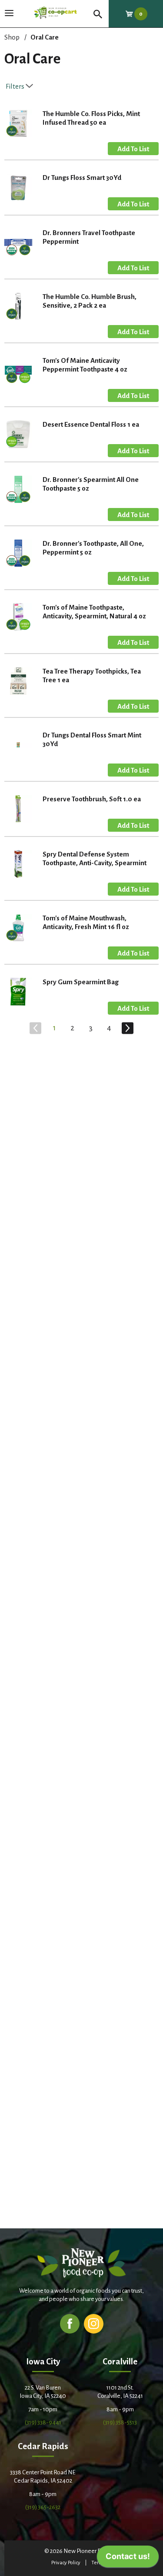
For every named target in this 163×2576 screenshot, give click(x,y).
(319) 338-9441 (43, 2422)
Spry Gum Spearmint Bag (81, 982)
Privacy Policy (66, 2563)
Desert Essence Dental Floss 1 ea (91, 424)
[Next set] (127, 1028)
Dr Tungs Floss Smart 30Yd (82, 178)
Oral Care (45, 37)
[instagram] (94, 2323)
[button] (133, 149)
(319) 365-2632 (43, 2507)
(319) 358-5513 (120, 2422)
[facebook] (70, 2323)
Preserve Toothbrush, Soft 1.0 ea (92, 799)
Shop (12, 37)
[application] (128, 2559)
